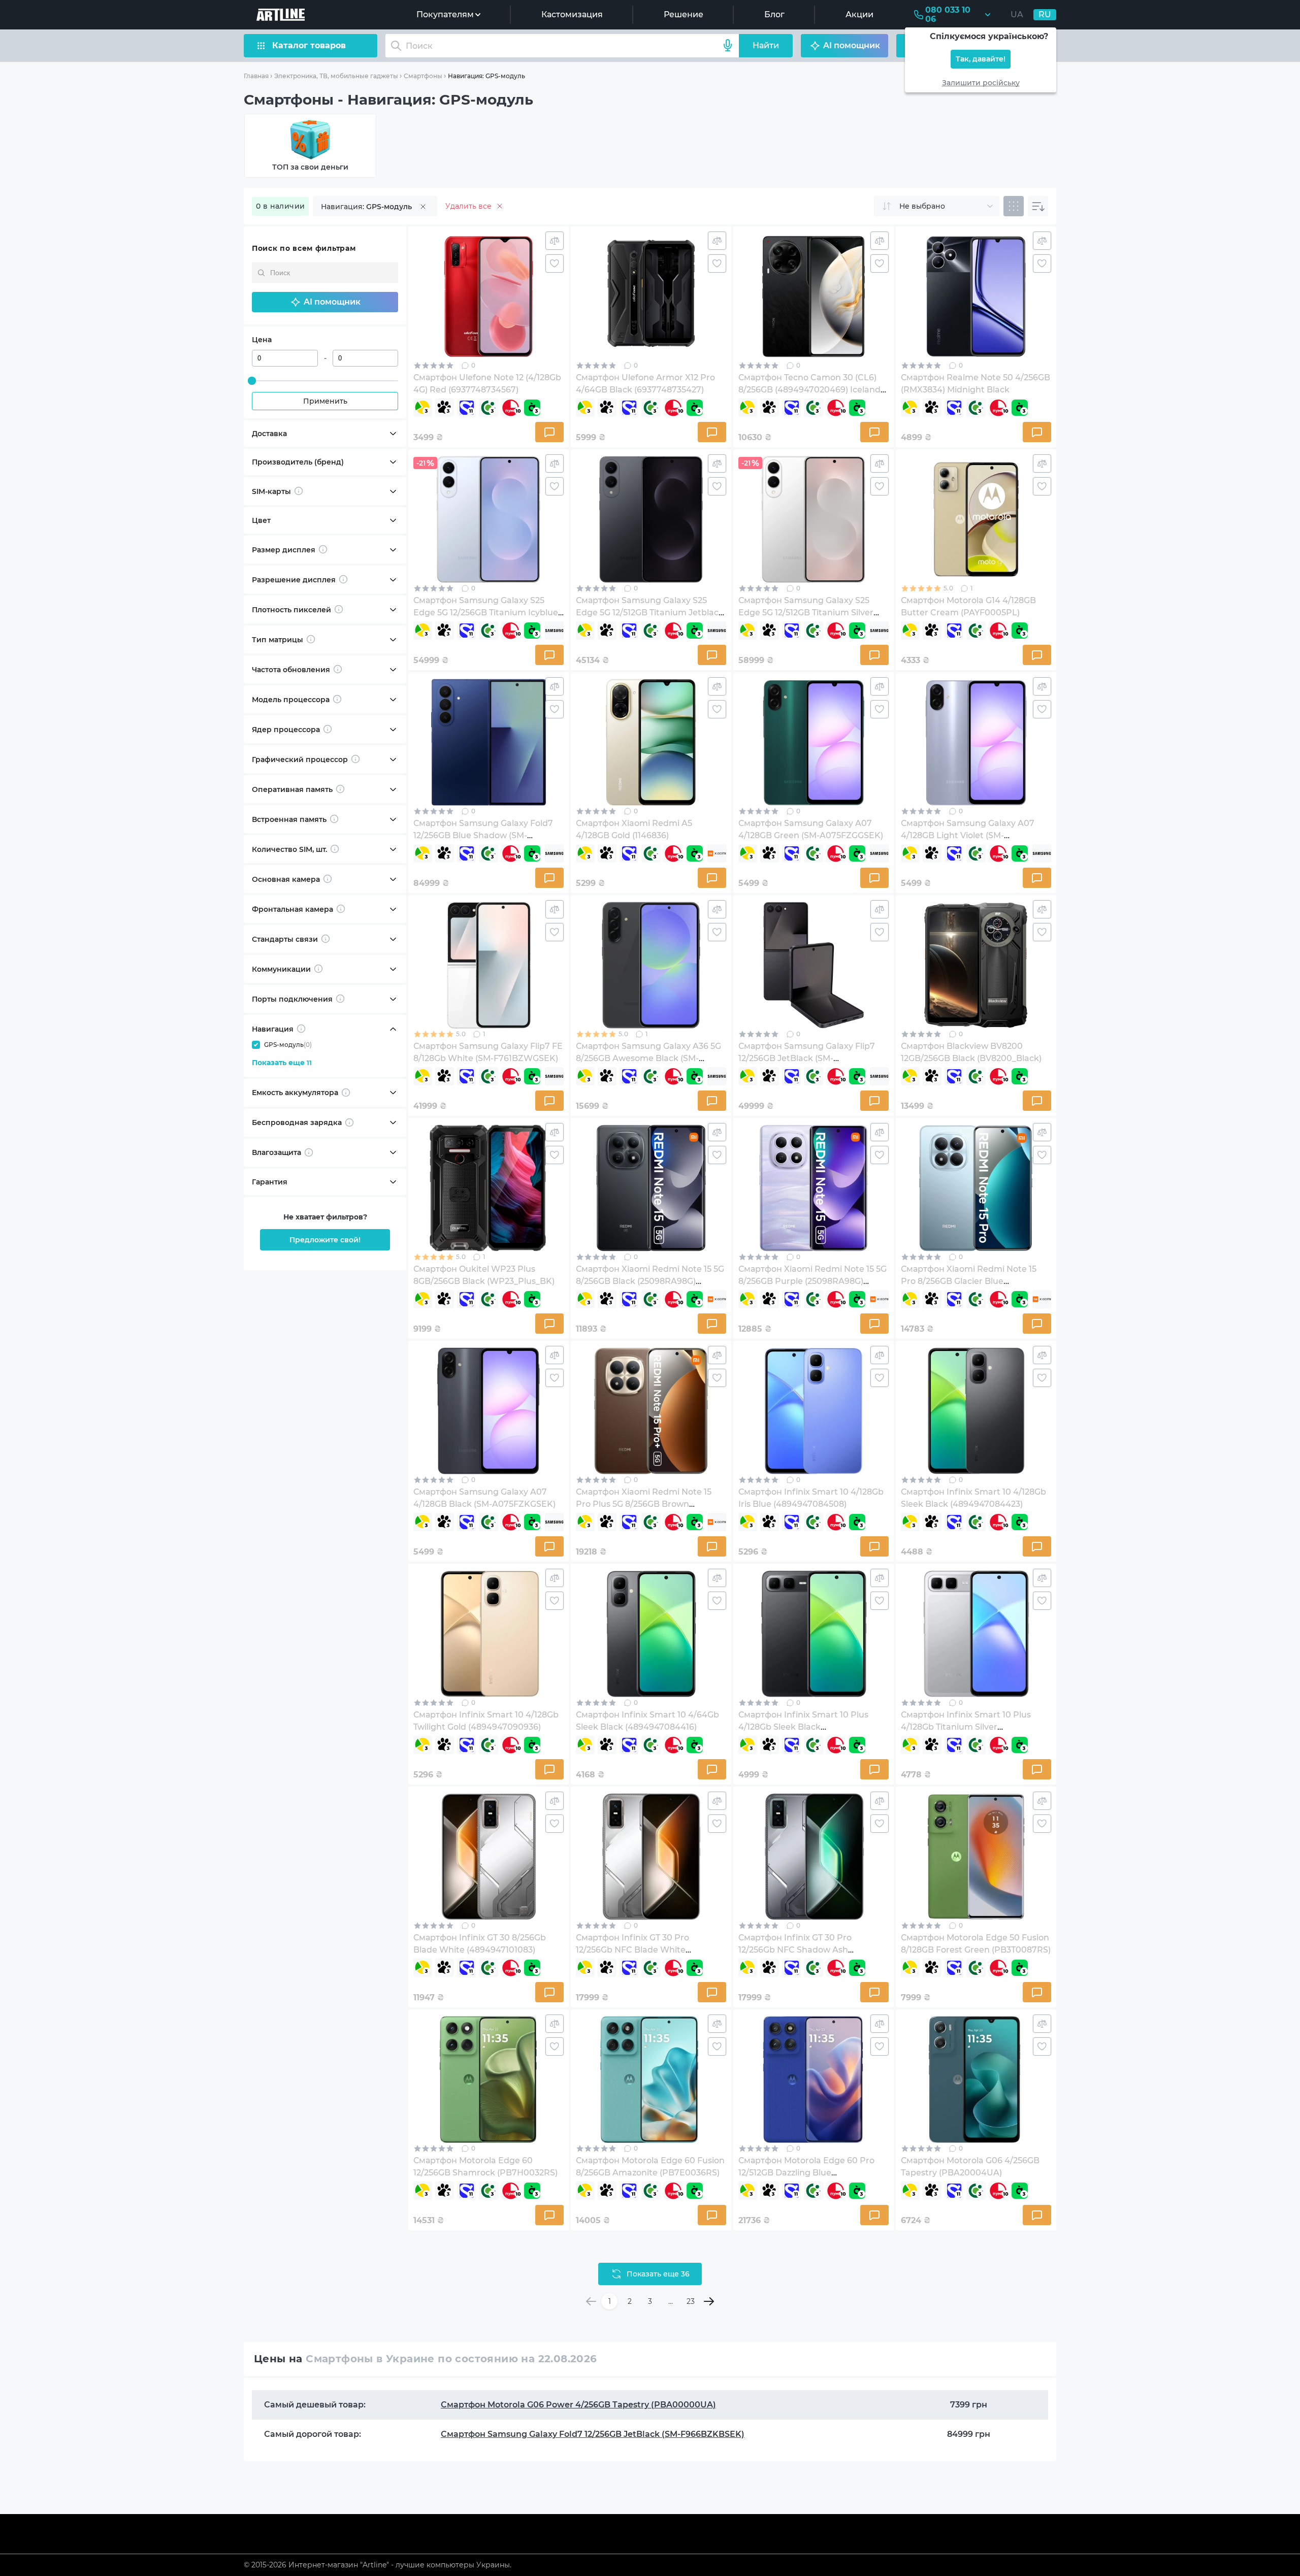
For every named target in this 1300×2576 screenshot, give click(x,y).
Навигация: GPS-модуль (486, 76)
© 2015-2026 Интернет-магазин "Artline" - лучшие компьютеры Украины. (378, 2565)
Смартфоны (423, 76)
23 (691, 2301)
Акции (859, 14)
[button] (325, 302)
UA (1017, 14)
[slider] (252, 381)
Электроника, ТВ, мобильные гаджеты (336, 76)
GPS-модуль (288, 1045)
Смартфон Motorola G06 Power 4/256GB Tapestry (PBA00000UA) (578, 2405)
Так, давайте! (981, 59)
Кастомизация (572, 14)
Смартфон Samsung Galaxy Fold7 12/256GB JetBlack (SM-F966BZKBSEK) (593, 2434)
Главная (256, 76)
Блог (774, 14)
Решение (684, 14)
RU (1045, 14)
